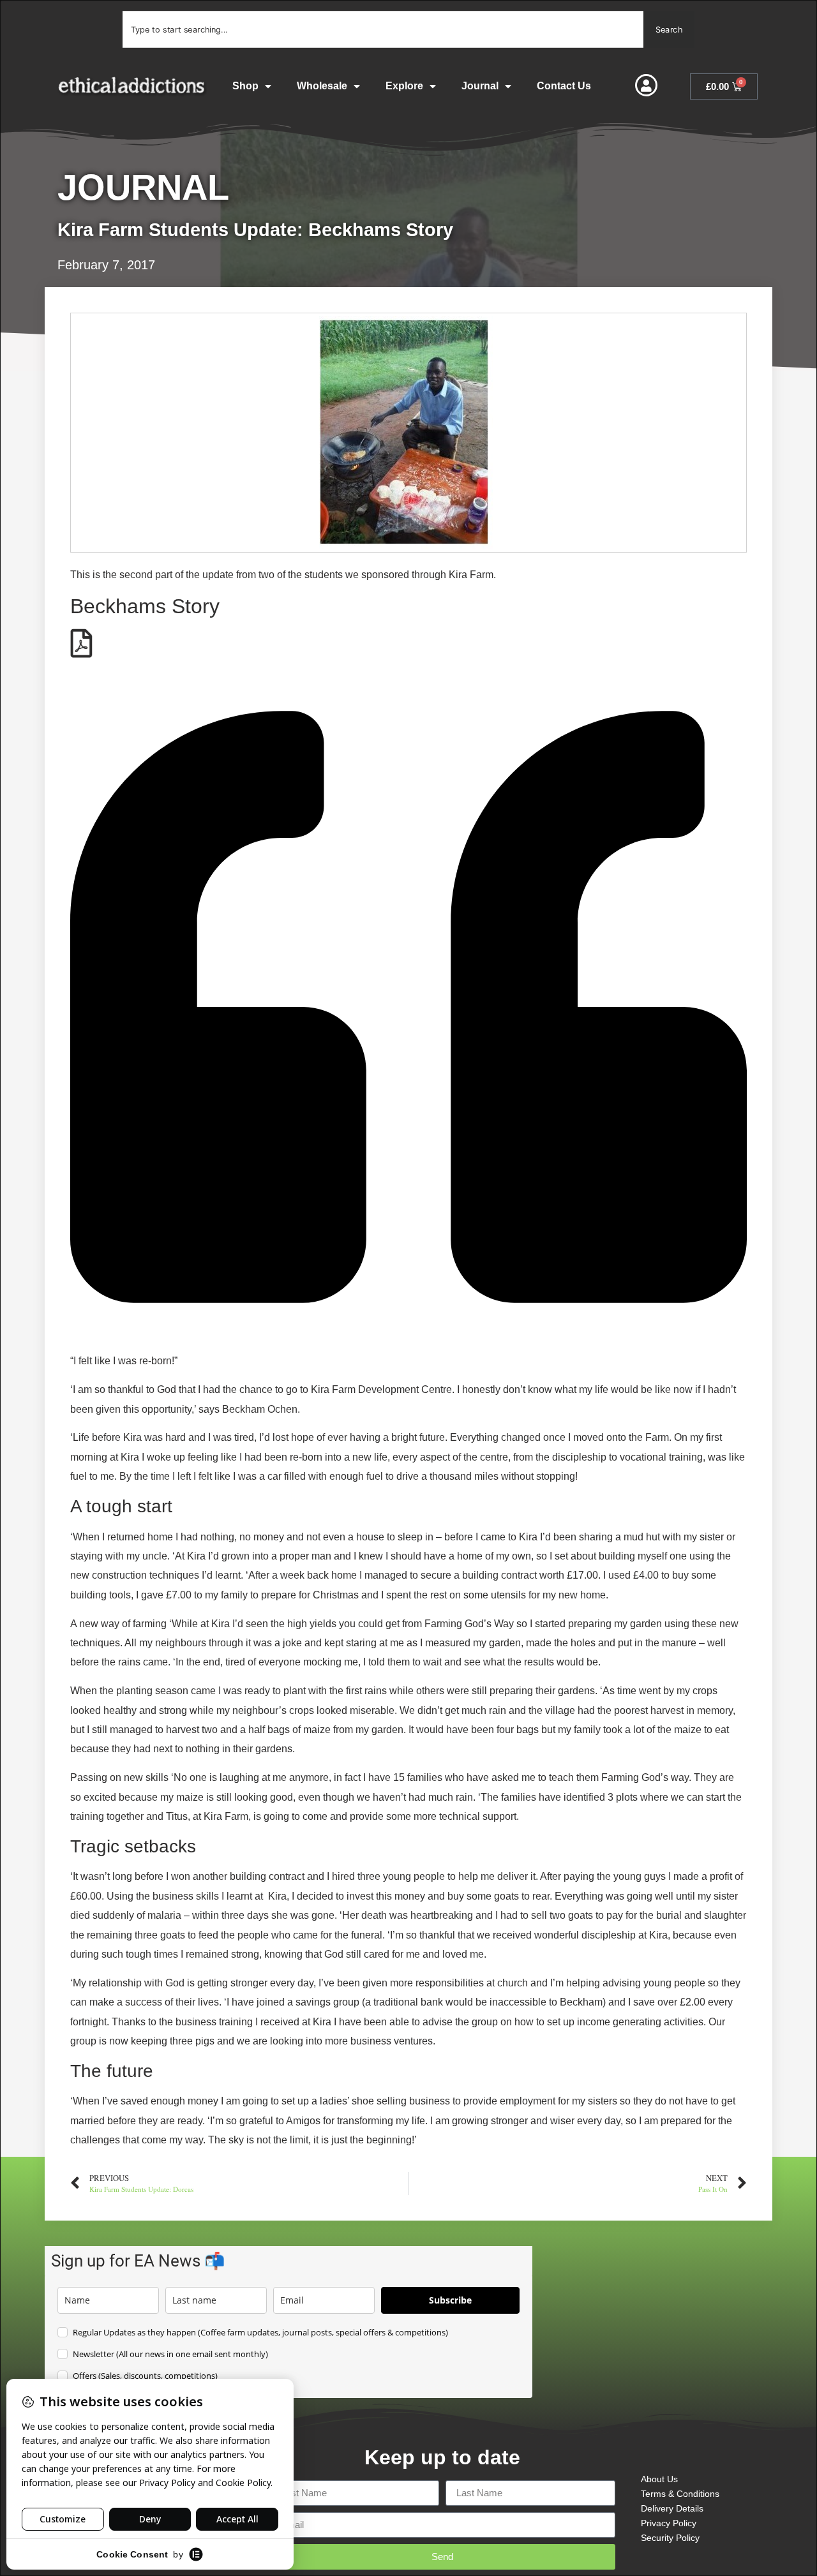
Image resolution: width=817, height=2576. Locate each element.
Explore (404, 86)
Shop (245, 86)
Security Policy (670, 2538)
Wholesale (322, 86)
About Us (659, 2479)
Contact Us (564, 86)
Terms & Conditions (680, 2494)
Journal (480, 86)
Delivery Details (672, 2508)
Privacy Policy (669, 2523)
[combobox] (383, 29)
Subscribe (450, 2300)
